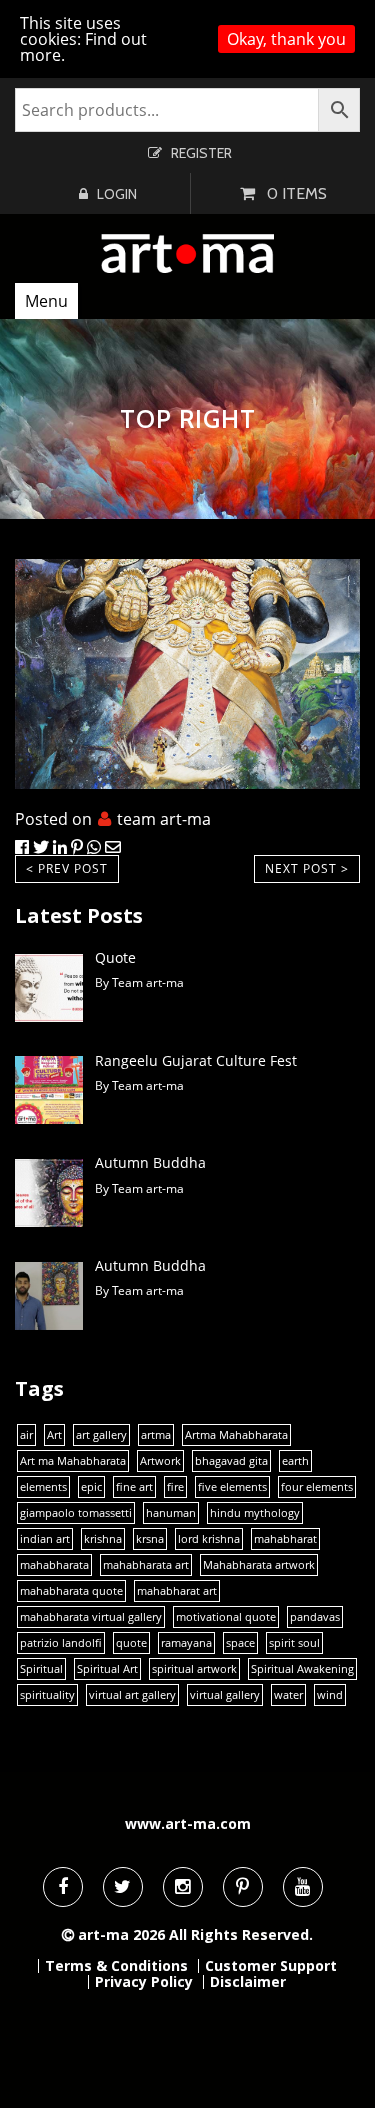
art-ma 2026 (121, 1934)
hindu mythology (255, 1513)
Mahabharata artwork (259, 1565)
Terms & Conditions (116, 1966)
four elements (317, 1487)
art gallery (101, 1435)
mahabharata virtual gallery (91, 1617)
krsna (150, 1539)
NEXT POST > (307, 868)
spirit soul (294, 1643)
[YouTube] (303, 1887)
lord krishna (209, 1539)
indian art (45, 1539)
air (26, 1435)
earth (295, 1461)
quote (131, 1643)
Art (54, 1435)
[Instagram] (183, 1887)
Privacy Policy (144, 1982)
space (240, 1643)
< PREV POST (67, 868)
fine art (134, 1487)
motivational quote (226, 1617)
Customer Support (271, 1966)
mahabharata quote (71, 1591)
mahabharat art (177, 1591)
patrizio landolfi (61, 1643)
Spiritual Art (107, 1669)
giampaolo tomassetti (76, 1513)
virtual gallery (225, 1695)
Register (201, 153)
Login (117, 194)
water (288, 1695)
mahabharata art (146, 1565)
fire (175, 1487)
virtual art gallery (132, 1695)
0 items (297, 193)
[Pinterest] (243, 1887)
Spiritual (41, 1669)
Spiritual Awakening (302, 1669)
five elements (232, 1487)
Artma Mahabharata (236, 1435)
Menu (46, 301)
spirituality (47, 1695)
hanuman (171, 1513)
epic (91, 1487)
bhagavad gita (231, 1461)
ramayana (186, 1643)
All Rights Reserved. (241, 1934)
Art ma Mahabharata (73, 1461)
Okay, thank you (286, 39)
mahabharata (54, 1565)
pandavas (315, 1617)
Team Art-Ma (164, 819)
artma (156, 1435)
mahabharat (285, 1539)
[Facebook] (63, 1887)
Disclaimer (248, 1982)
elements (43, 1487)
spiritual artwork (194, 1669)
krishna (103, 1539)
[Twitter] (123, 1887)
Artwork (160, 1461)
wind (330, 1695)
